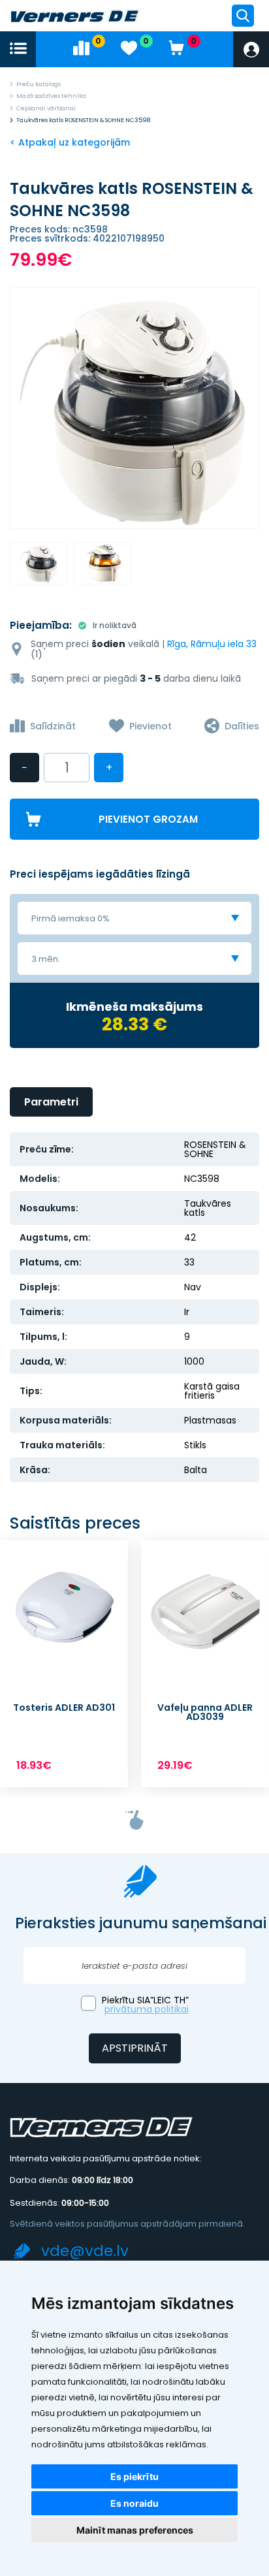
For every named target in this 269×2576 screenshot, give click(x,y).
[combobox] (134, 918)
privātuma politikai (147, 2009)
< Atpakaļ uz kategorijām (70, 142)
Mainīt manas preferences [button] (135, 2530)
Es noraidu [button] (134, 2503)
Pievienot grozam (148, 819)
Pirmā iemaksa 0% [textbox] (71, 918)
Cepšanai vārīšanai (46, 108)
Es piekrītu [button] (134, 2476)
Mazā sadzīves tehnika (51, 96)
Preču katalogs (39, 84)
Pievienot (150, 726)
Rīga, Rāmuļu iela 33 (212, 644)
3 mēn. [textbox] (46, 959)
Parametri (51, 1102)
